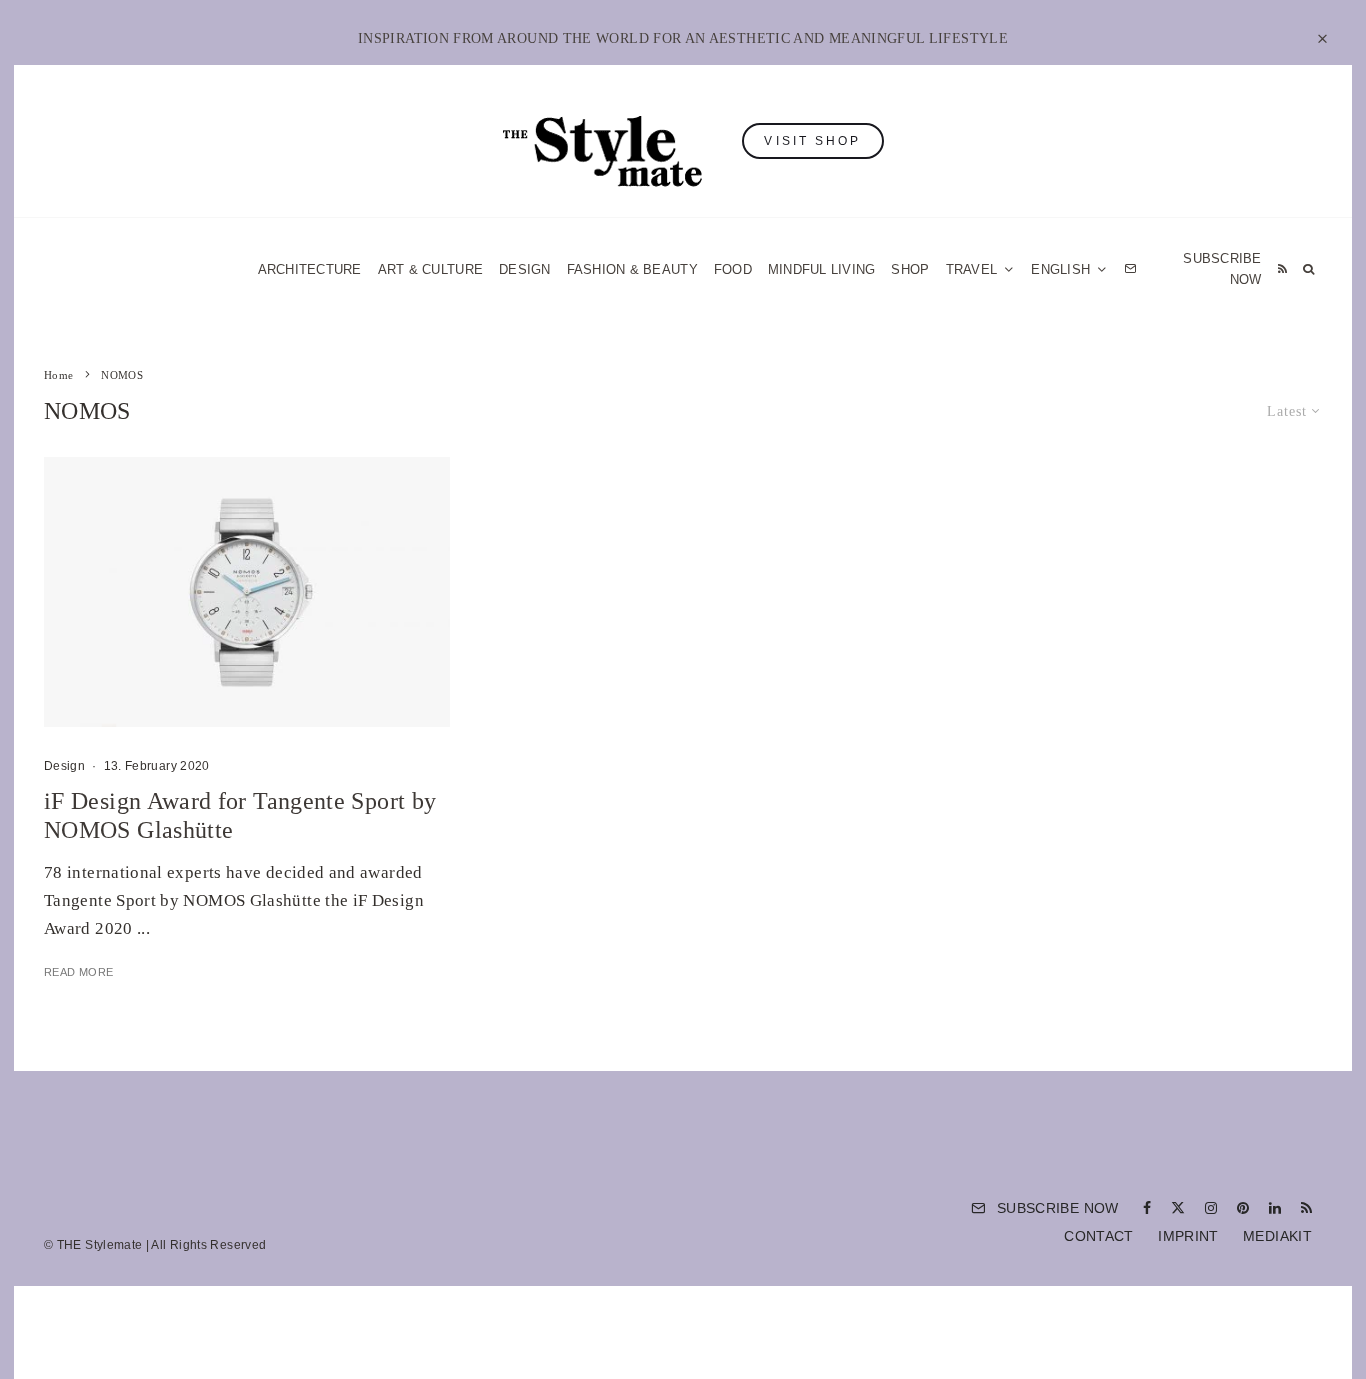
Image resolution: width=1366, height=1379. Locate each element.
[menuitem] (1069, 269)
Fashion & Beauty (632, 269)
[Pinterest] (1243, 1208)
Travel (972, 269)
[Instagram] (1211, 1208)
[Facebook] (1147, 1208)
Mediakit (1277, 1236)
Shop (910, 269)
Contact (1099, 1236)
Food (733, 269)
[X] (1178, 1208)
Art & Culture (430, 269)
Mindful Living (822, 269)
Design (525, 269)
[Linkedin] (1275, 1208)
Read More (78, 972)
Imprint (1188, 1236)
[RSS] (1282, 269)
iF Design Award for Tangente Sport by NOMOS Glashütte (240, 815)
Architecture (310, 269)
